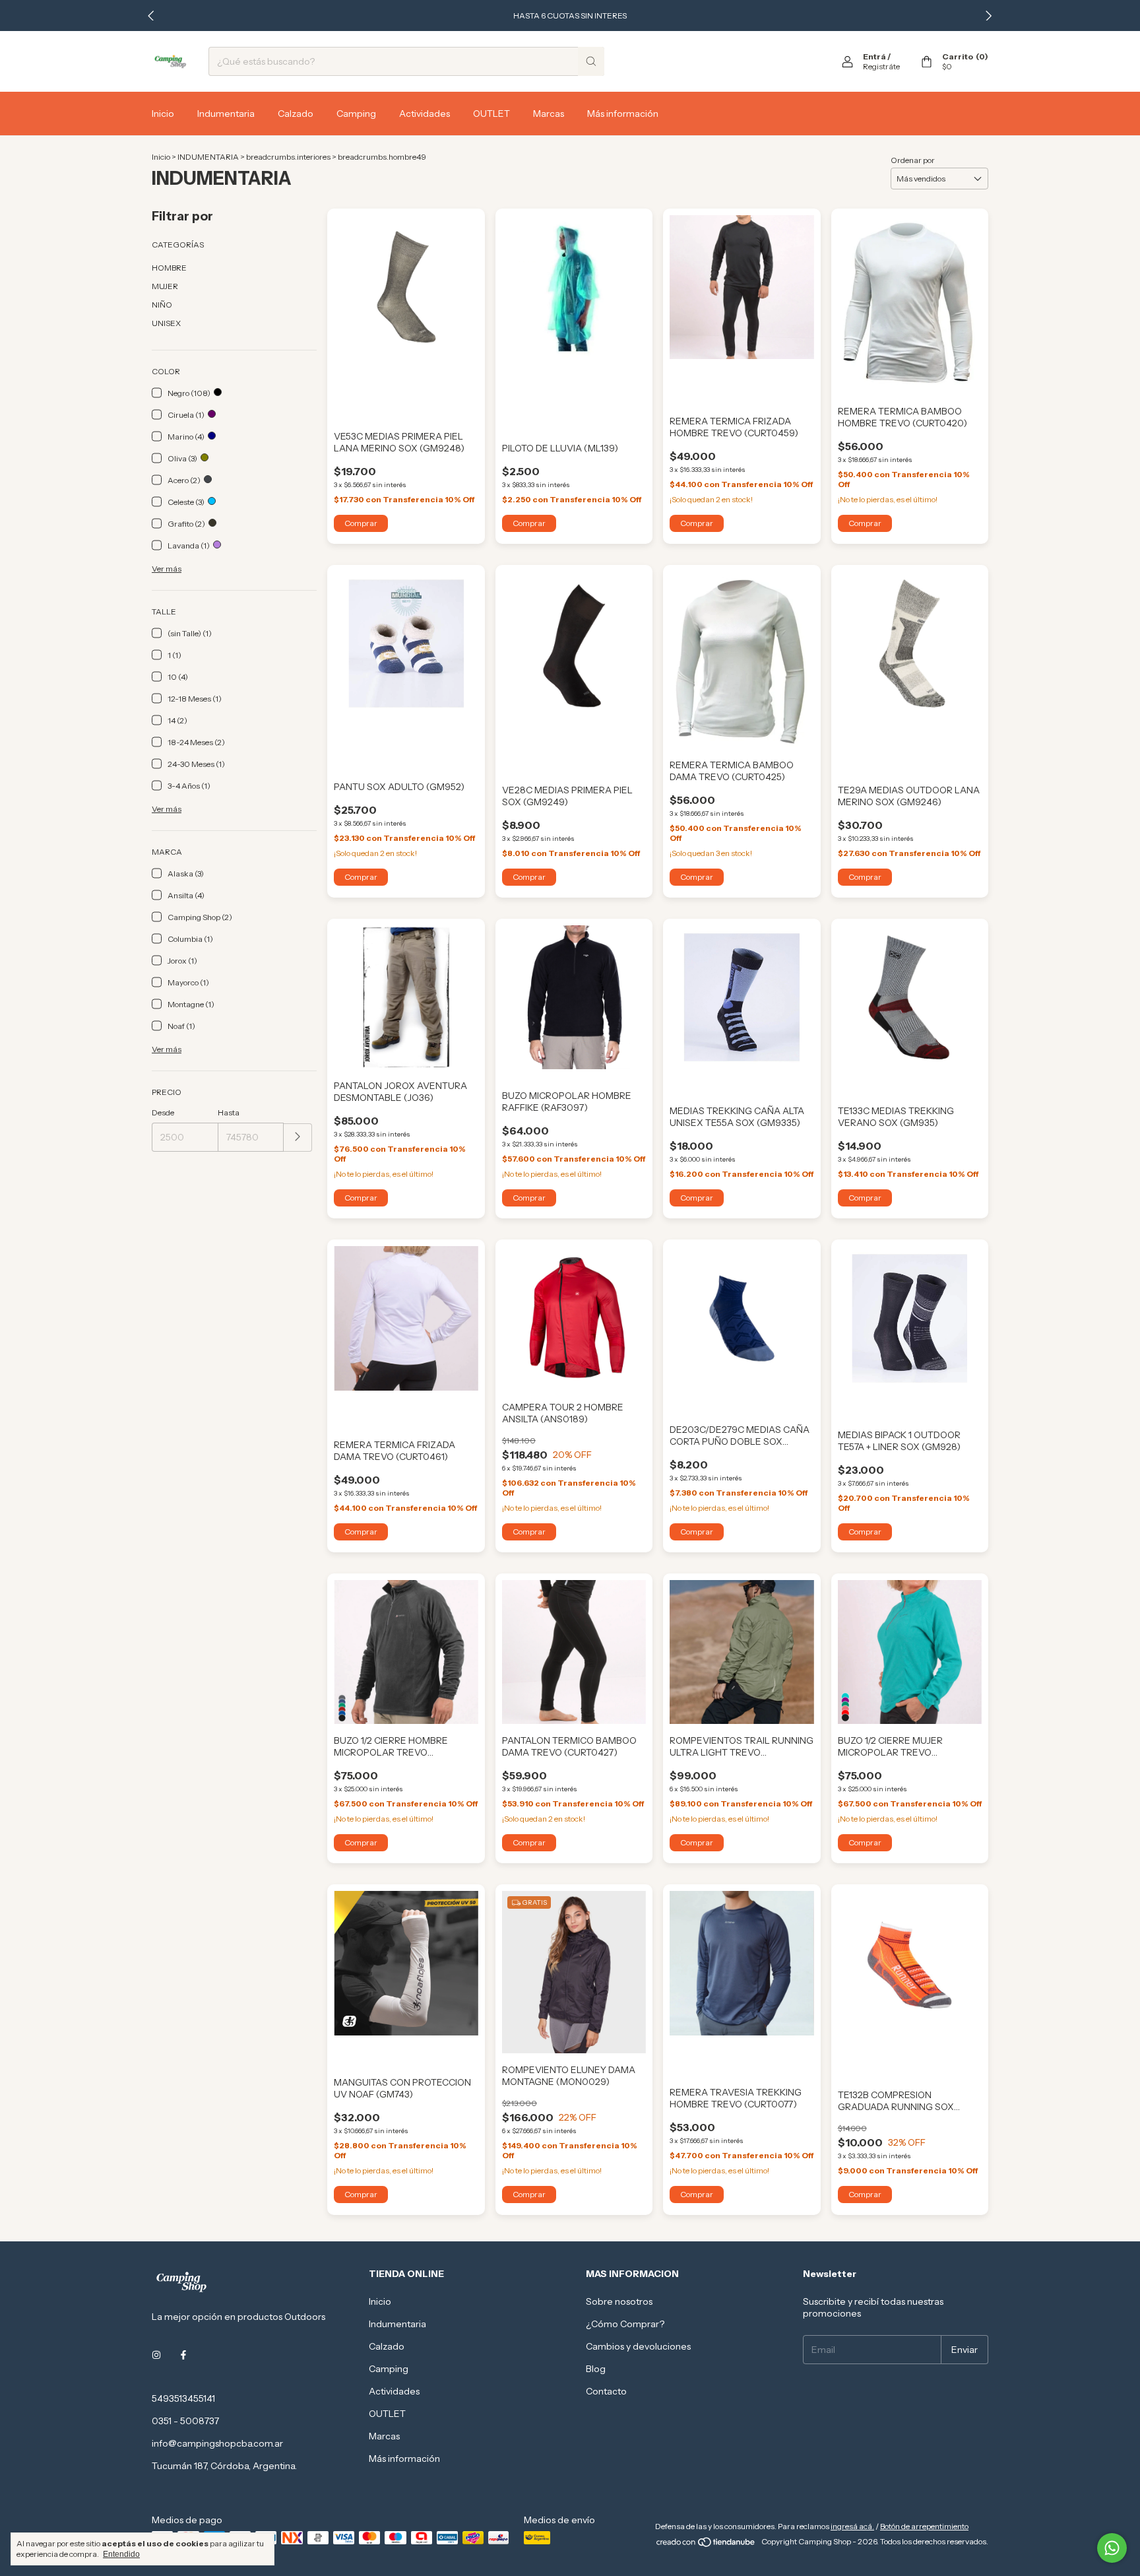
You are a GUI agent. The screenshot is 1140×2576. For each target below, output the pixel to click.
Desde (163, 1112)
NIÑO (162, 305)
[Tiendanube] (706, 2545)
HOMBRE (169, 268)
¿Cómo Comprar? (625, 2324)
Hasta (229, 1112)
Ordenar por (913, 160)
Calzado (296, 114)
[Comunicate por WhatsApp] (1112, 2548)
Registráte (881, 66)
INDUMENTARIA (208, 157)
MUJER (165, 286)
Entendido (121, 2554)
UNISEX (166, 323)
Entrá (874, 56)
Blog (596, 2369)
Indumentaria (226, 114)
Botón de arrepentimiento (924, 2526)
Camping (356, 114)
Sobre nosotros (619, 2301)
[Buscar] (591, 61)
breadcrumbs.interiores (288, 157)
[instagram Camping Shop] (156, 2355)
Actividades (425, 114)
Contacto (606, 2391)
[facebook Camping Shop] (183, 2355)
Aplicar (298, 1138)
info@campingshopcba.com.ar (217, 2443)
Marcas (549, 114)
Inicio (163, 114)
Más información (623, 114)
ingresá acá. (852, 2526)
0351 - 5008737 (185, 2421)
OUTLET (491, 114)
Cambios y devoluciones (638, 2346)
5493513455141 (183, 2398)
